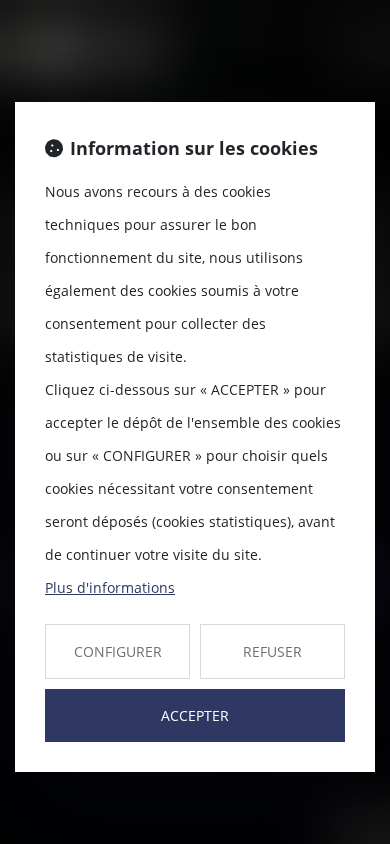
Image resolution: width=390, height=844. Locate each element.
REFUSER (272, 651)
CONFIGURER (118, 651)
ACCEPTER (195, 715)
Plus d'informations (110, 587)
